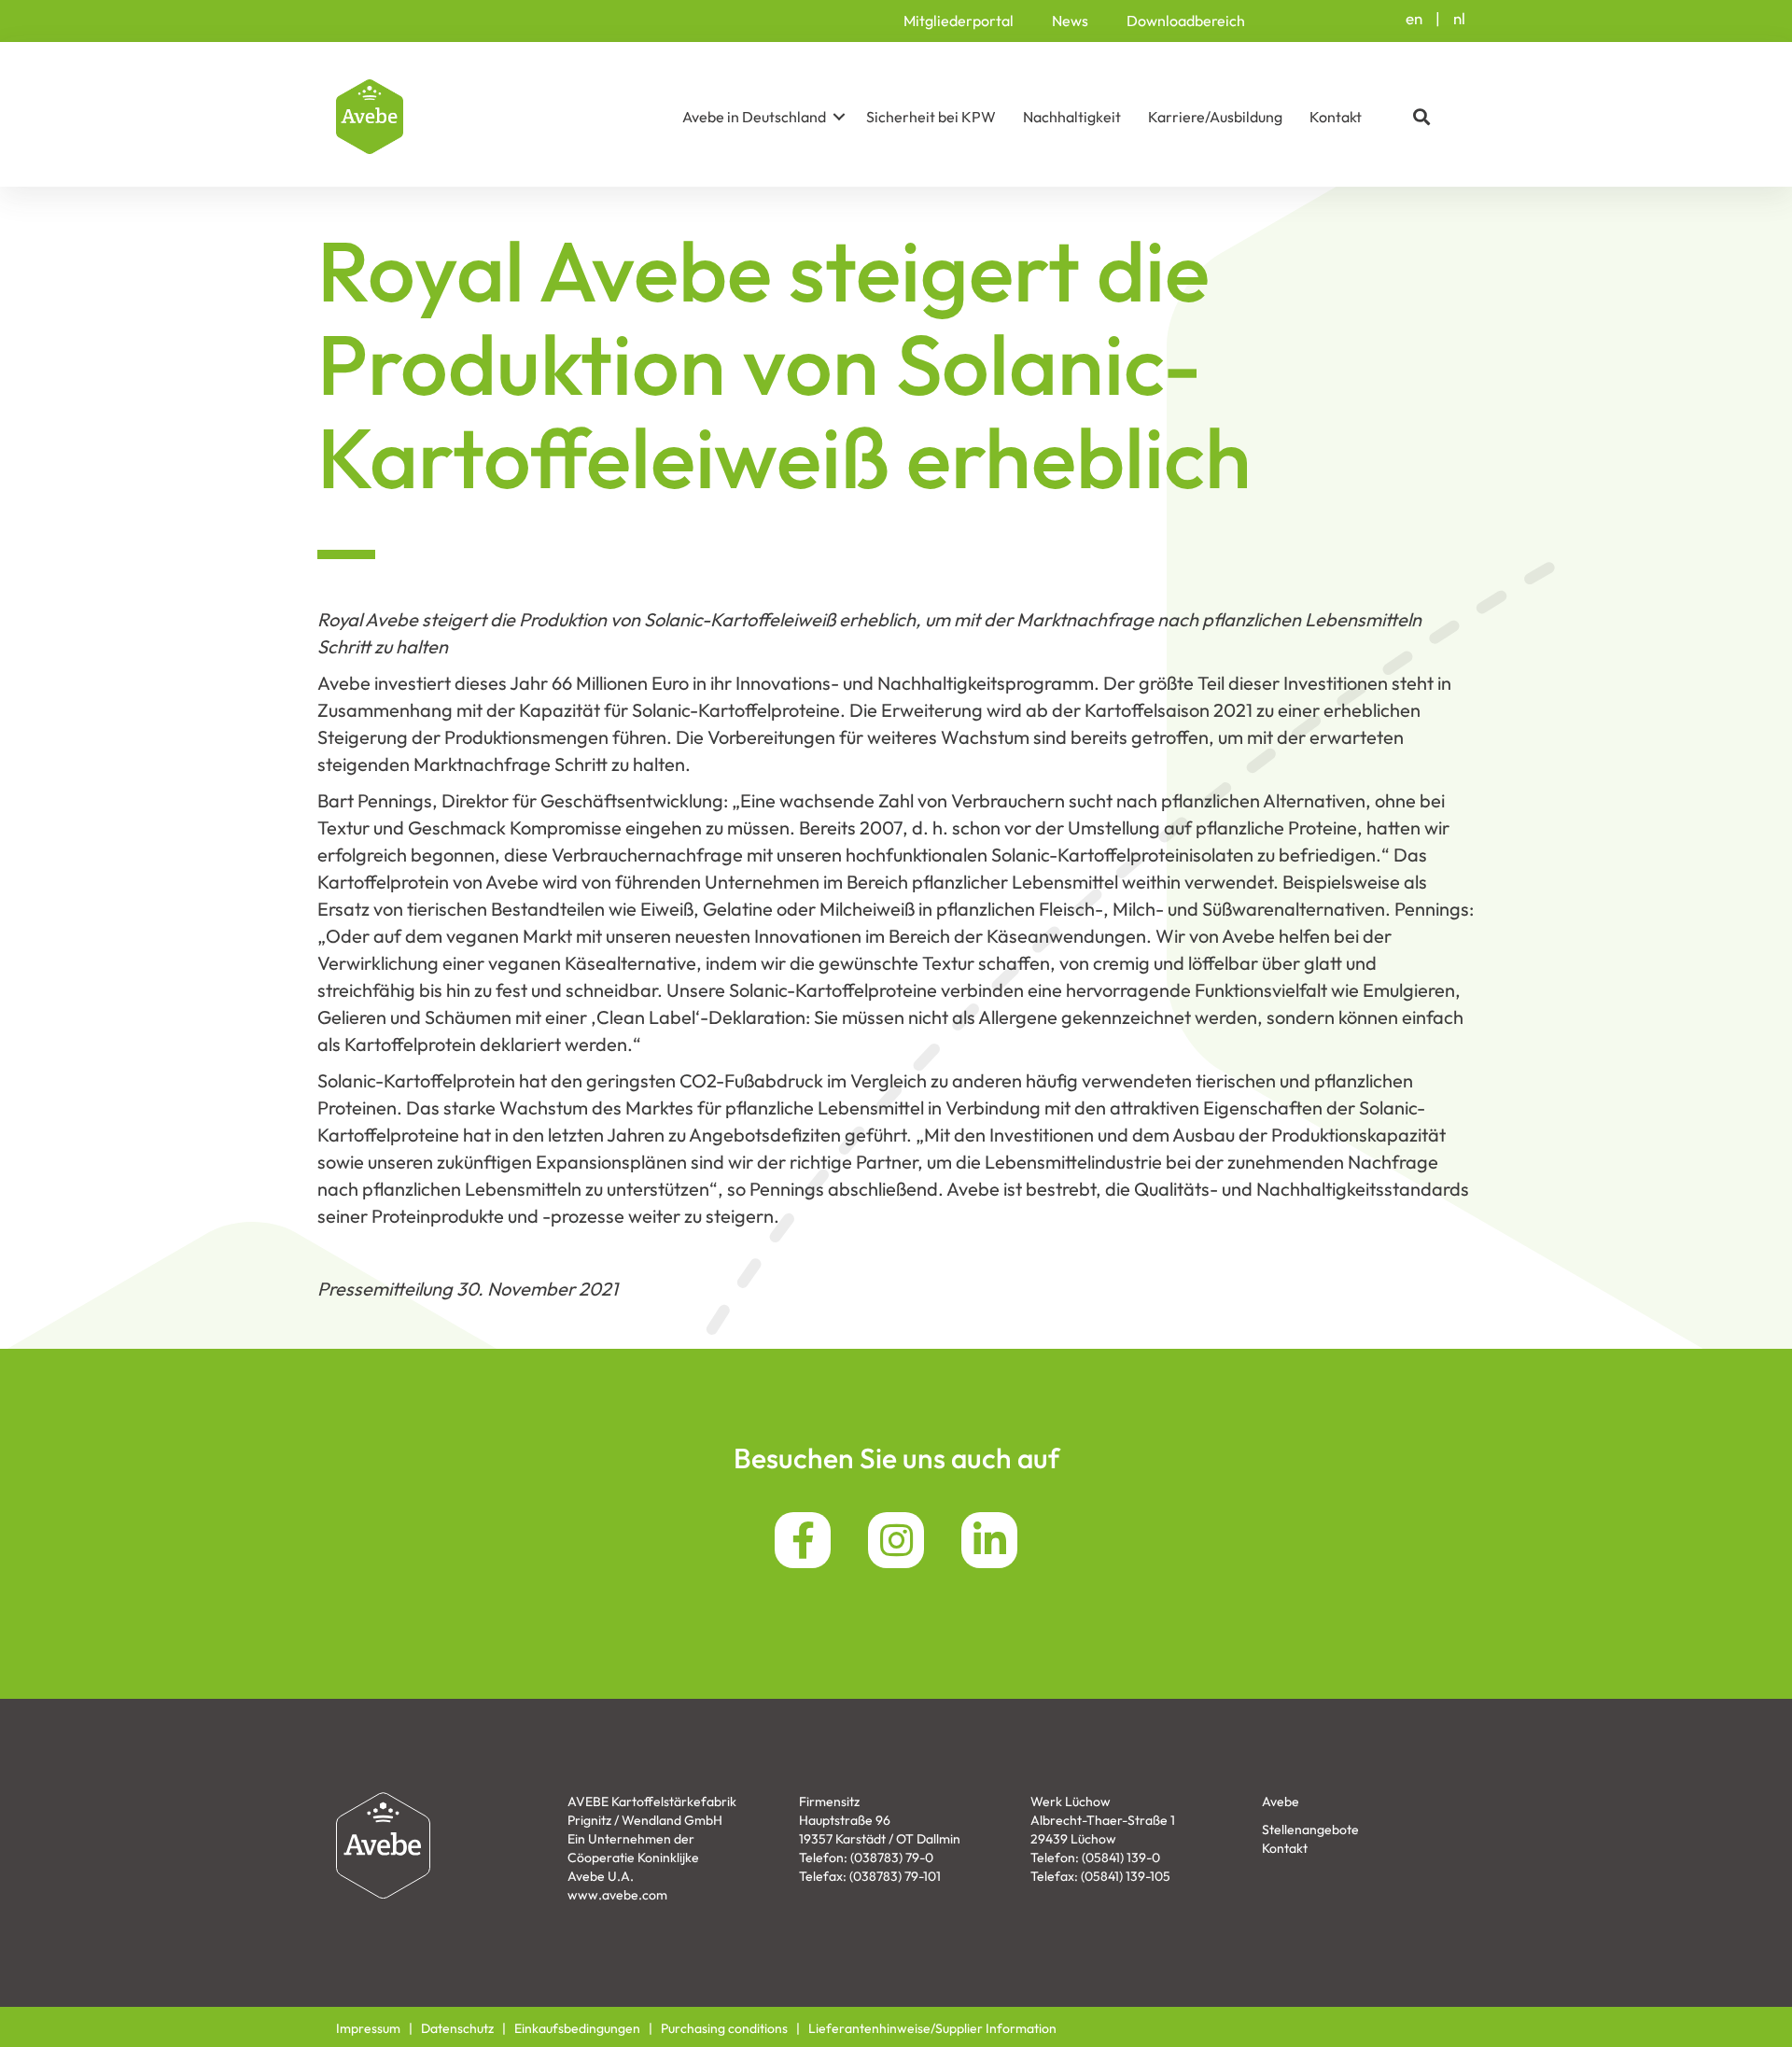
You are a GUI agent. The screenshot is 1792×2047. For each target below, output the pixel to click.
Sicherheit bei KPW (931, 117)
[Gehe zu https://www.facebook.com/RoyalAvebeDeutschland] (803, 1540)
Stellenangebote (1310, 1830)
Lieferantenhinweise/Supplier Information (932, 2028)
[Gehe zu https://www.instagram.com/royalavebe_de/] (896, 1540)
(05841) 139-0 (1121, 1858)
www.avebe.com (617, 1895)
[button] (839, 117)
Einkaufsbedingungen (577, 2028)
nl (1459, 18)
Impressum (368, 2028)
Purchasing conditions (724, 2028)
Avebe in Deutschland (754, 117)
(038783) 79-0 (892, 1858)
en (1414, 18)
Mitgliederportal (959, 21)
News (1070, 21)
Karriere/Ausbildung (1215, 117)
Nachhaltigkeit (1072, 117)
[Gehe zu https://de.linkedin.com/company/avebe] (989, 1540)
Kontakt (1336, 117)
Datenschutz (457, 2028)
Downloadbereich (1186, 21)
